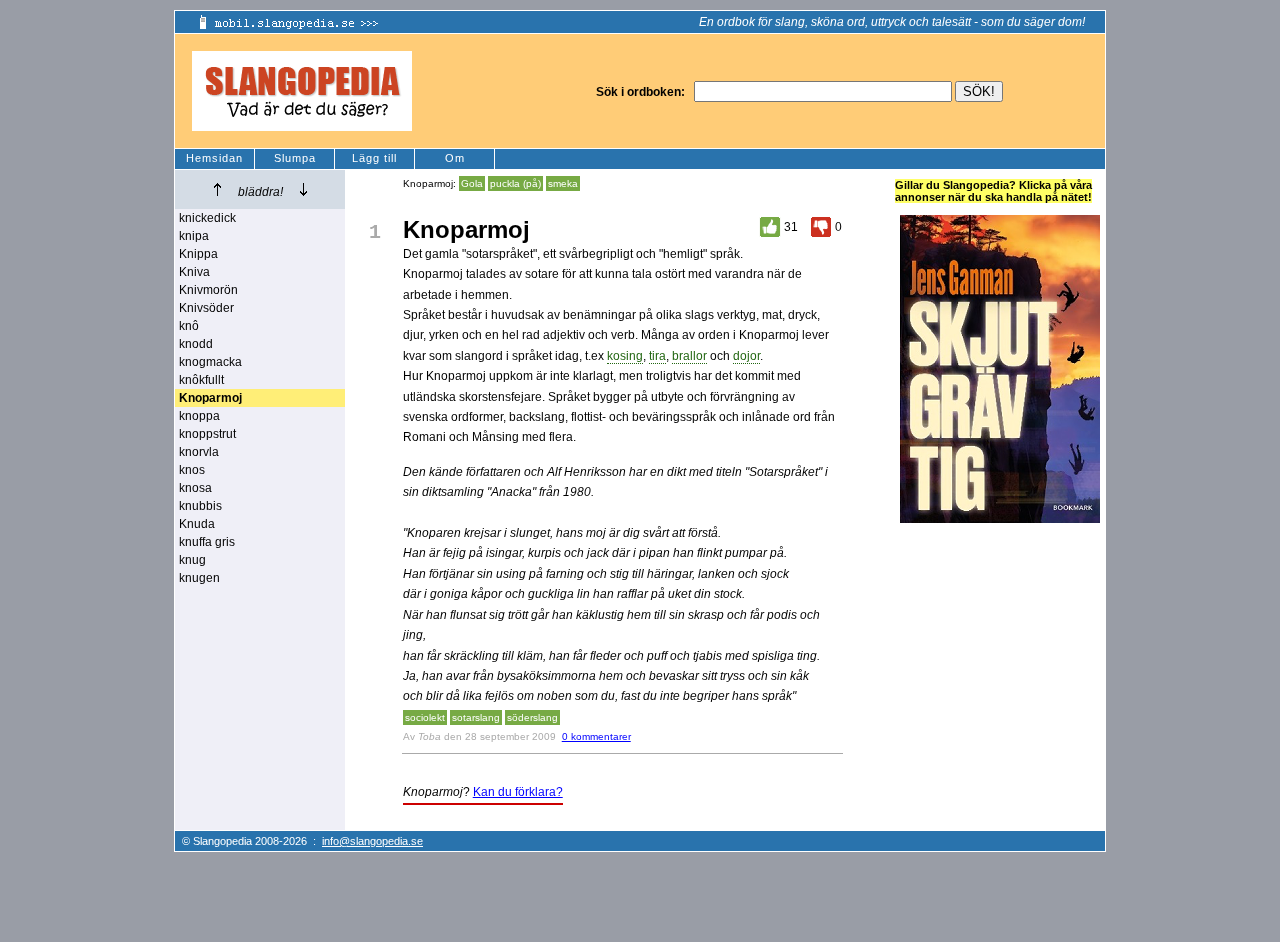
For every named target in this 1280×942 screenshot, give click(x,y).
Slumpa (295, 158)
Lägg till (374, 158)
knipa (194, 236)
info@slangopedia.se (372, 841)
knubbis (200, 506)
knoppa (199, 416)
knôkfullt (201, 380)
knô (189, 326)
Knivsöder (206, 308)
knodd (196, 344)
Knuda (197, 524)
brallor (689, 356)
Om (455, 158)
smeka (563, 183)
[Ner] (303, 189)
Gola (472, 183)
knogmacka (210, 362)
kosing (625, 356)
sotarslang (476, 717)
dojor (746, 356)
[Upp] (217, 189)
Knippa (198, 254)
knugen (199, 578)
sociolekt (425, 717)
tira (657, 356)
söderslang (532, 717)
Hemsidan (214, 158)
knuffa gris (207, 542)
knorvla (199, 452)
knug (192, 560)
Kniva (194, 272)
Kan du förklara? (518, 792)
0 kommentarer (596, 736)
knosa (195, 488)
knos (192, 470)
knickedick (207, 218)
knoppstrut (207, 434)
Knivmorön (208, 290)
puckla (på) (515, 183)
